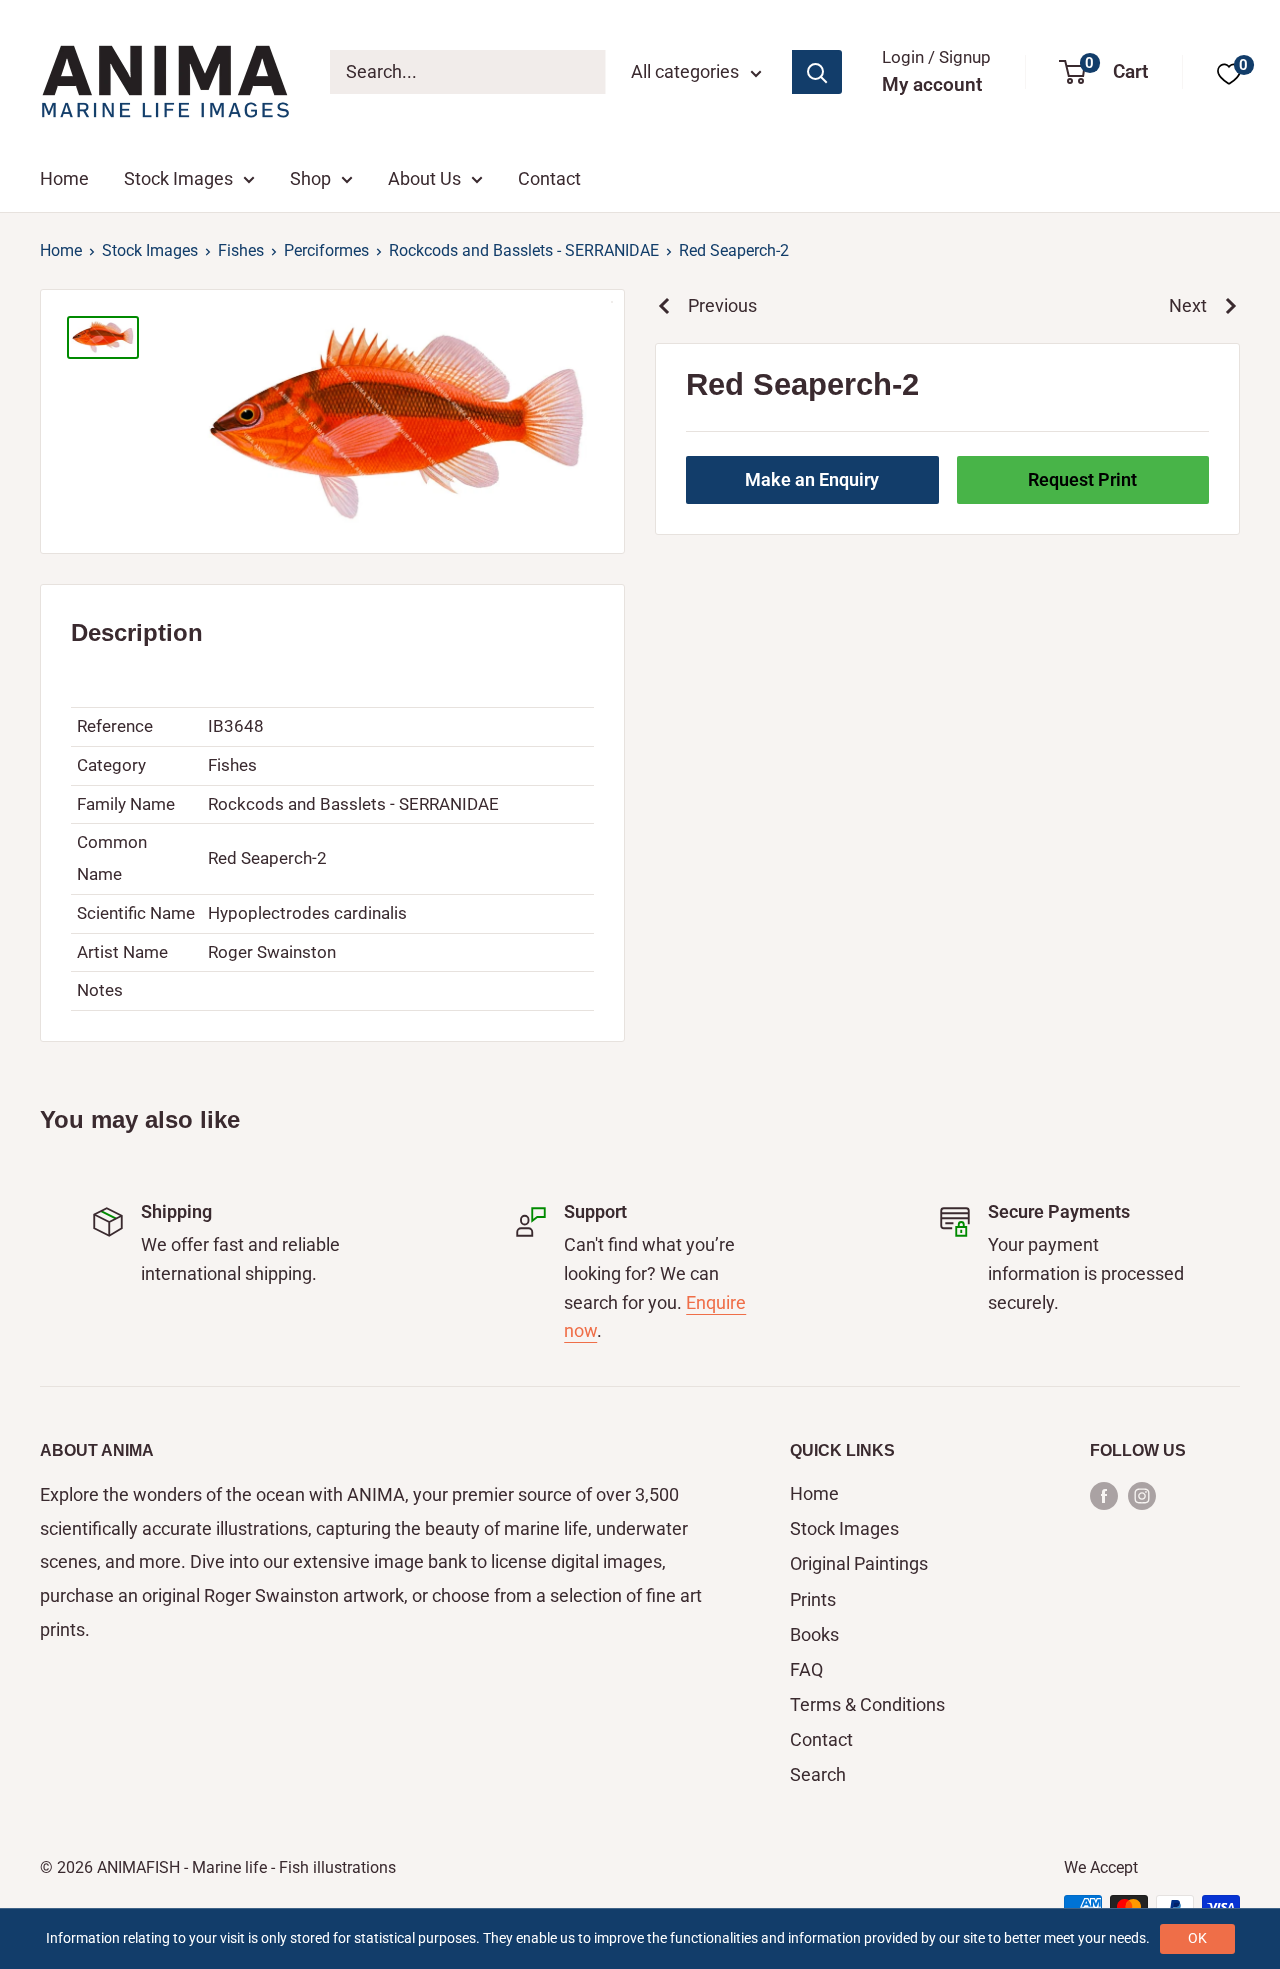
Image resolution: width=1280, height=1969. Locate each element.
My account (932, 84)
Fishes (241, 250)
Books (814, 1634)
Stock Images (178, 178)
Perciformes (326, 250)
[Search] (817, 72)
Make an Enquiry (812, 479)
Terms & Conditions (867, 1704)
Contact (549, 178)
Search (818, 1774)
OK (1197, 1938)
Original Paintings (859, 1563)
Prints (813, 1599)
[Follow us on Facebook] (1104, 1495)
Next (1188, 305)
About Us (424, 178)
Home (64, 178)
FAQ (806, 1669)
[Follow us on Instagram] (1142, 1495)
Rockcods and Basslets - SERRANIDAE (524, 250)
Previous (722, 305)
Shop (310, 178)
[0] (1229, 72)
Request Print (1082, 479)
